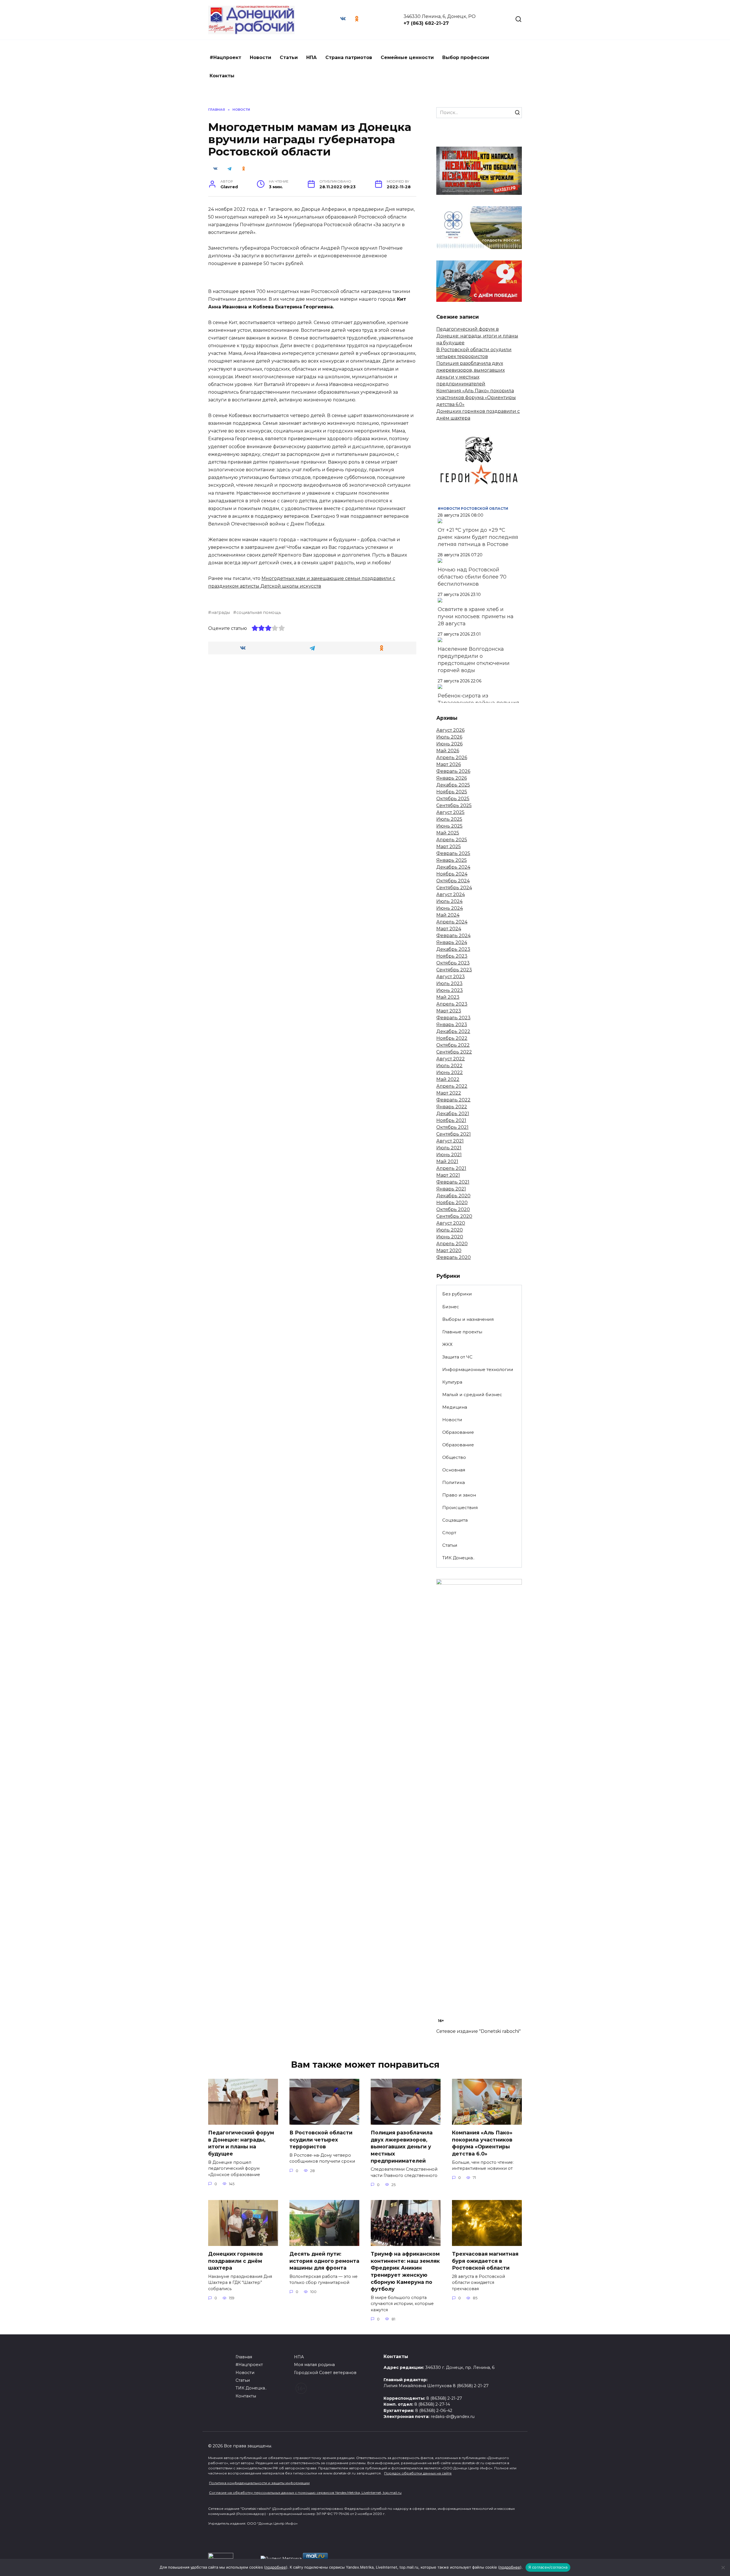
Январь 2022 (452, 1107)
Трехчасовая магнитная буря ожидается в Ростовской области (485, 2261)
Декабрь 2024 (453, 867)
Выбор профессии (466, 57)
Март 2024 (449, 929)
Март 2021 (448, 1175)
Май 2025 (448, 833)
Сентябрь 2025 (454, 805)
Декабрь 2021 (453, 1114)
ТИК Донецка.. (458, 1558)
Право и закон (459, 1495)
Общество (454, 1457)
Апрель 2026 (452, 758)
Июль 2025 (449, 819)
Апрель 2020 (452, 1244)
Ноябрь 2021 (451, 1120)
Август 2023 (451, 977)
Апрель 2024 (452, 922)
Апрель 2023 (452, 1004)
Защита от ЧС (457, 1357)
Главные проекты (462, 1332)
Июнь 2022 (450, 1072)
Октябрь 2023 (453, 963)
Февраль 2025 (453, 853)
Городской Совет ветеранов (325, 2373)
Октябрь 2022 (453, 1045)
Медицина (455, 1407)
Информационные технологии (478, 1369)
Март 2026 (449, 764)
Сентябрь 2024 (454, 888)
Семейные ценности (407, 57)
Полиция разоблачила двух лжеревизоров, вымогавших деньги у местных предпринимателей (402, 2147)
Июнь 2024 (450, 908)
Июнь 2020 (450, 1237)
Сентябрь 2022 (454, 1052)
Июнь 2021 (449, 1155)
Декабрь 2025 (453, 785)
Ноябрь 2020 (452, 1203)
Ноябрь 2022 (452, 1038)
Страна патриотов (349, 57)
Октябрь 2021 (452, 1127)
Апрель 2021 (451, 1168)
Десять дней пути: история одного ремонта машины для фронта (324, 2261)
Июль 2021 (449, 1148)
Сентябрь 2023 (454, 970)
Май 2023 (448, 997)
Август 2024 (451, 894)
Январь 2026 (452, 778)
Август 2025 (450, 812)
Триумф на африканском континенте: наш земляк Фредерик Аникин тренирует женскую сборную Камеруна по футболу (405, 2271)
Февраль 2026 (453, 771)
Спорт (449, 1533)
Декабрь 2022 (453, 1031)
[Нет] (723, 2567)
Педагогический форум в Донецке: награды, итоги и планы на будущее (477, 336)
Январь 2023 (452, 1025)
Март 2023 (449, 1011)
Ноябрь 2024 (452, 874)
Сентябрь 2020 (454, 1216)
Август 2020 (451, 1223)
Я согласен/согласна (548, 2567)
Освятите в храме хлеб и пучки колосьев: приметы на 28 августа (476, 616)
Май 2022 (448, 1079)
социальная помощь (259, 612)
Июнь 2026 (449, 744)
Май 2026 (448, 751)
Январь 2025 (452, 860)
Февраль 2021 (453, 1182)
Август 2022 (451, 1059)
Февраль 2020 (454, 1257)
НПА (312, 57)
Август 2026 (450, 730)
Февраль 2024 (453, 936)
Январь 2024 (452, 942)
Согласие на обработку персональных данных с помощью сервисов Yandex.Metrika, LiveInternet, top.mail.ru (305, 2493)
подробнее (276, 2567)
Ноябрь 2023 (452, 956)
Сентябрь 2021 (454, 1134)
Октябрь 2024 (453, 881)
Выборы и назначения (468, 1319)
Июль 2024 (449, 901)
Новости (260, 57)
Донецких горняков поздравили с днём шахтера (236, 2261)
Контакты (222, 76)
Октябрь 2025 (453, 799)
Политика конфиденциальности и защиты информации (259, 2483)
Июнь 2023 (450, 990)
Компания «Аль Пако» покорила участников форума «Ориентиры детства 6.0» (476, 398)
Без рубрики (457, 1294)
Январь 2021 (451, 1189)
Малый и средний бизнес (472, 1395)
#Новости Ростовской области (473, 508)
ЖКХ (447, 1344)
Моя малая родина (314, 2365)
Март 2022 (449, 1093)
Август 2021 (450, 1141)
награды (221, 612)
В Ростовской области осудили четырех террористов (321, 2140)
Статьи (289, 57)
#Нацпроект (225, 57)
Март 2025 (449, 847)
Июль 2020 (450, 1230)
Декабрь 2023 (453, 949)
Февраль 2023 (453, 1018)
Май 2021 (447, 1161)
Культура (452, 1382)
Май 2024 (448, 915)
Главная (244, 2357)
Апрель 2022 (452, 1086)
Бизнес (451, 1307)
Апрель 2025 (452, 840)
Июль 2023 (449, 983)
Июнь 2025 (449, 826)
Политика (454, 1482)
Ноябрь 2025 (452, 792)
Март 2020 (449, 1250)
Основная (454, 1470)
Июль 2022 (449, 1066)
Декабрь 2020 (453, 1196)
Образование (458, 1432)
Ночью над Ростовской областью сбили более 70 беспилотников (472, 577)
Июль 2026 (449, 737)
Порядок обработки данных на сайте (418, 2473)
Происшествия (460, 1508)
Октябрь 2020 (453, 1209)
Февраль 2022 (453, 1100)
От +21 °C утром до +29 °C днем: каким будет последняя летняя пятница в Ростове (478, 537)
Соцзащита (455, 1520)
